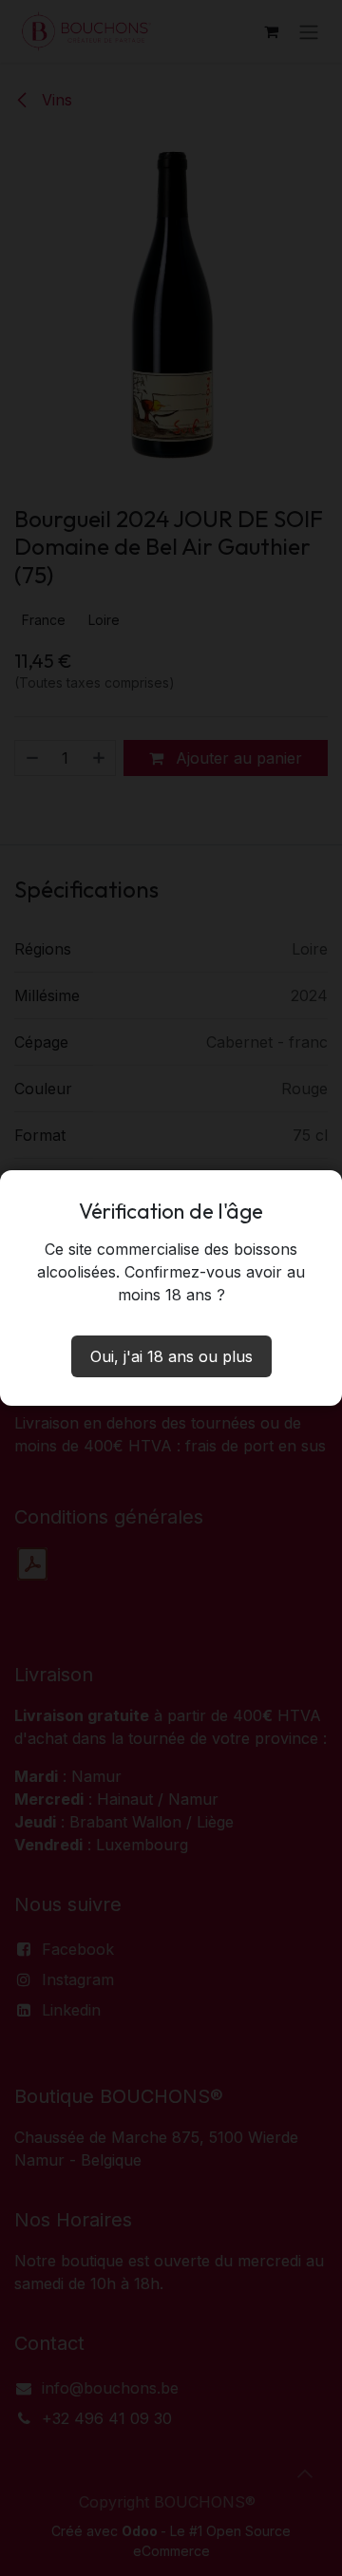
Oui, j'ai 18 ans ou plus (171, 1356)
